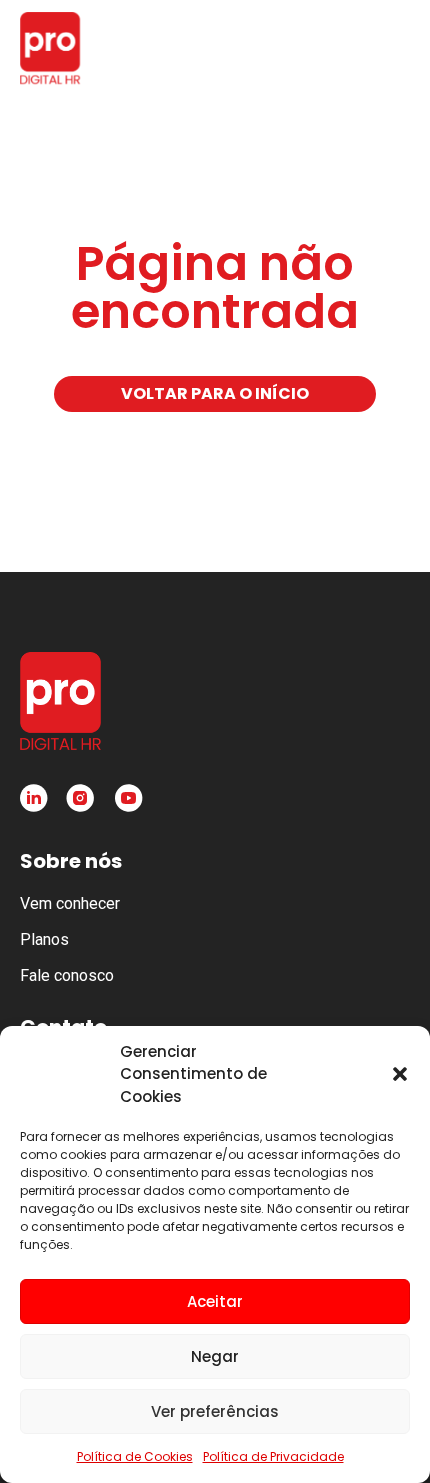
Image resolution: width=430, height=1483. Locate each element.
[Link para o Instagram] (80, 798)
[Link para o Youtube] (128, 798)
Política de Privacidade (273, 1456)
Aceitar (215, 1301)
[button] (400, 1074)
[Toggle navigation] (390, 48)
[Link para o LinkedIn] (34, 798)
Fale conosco (67, 975)
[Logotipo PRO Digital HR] (50, 48)
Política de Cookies (135, 1456)
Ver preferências (215, 1411)
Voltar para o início (215, 393)
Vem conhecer (70, 903)
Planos (44, 939)
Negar (215, 1356)
